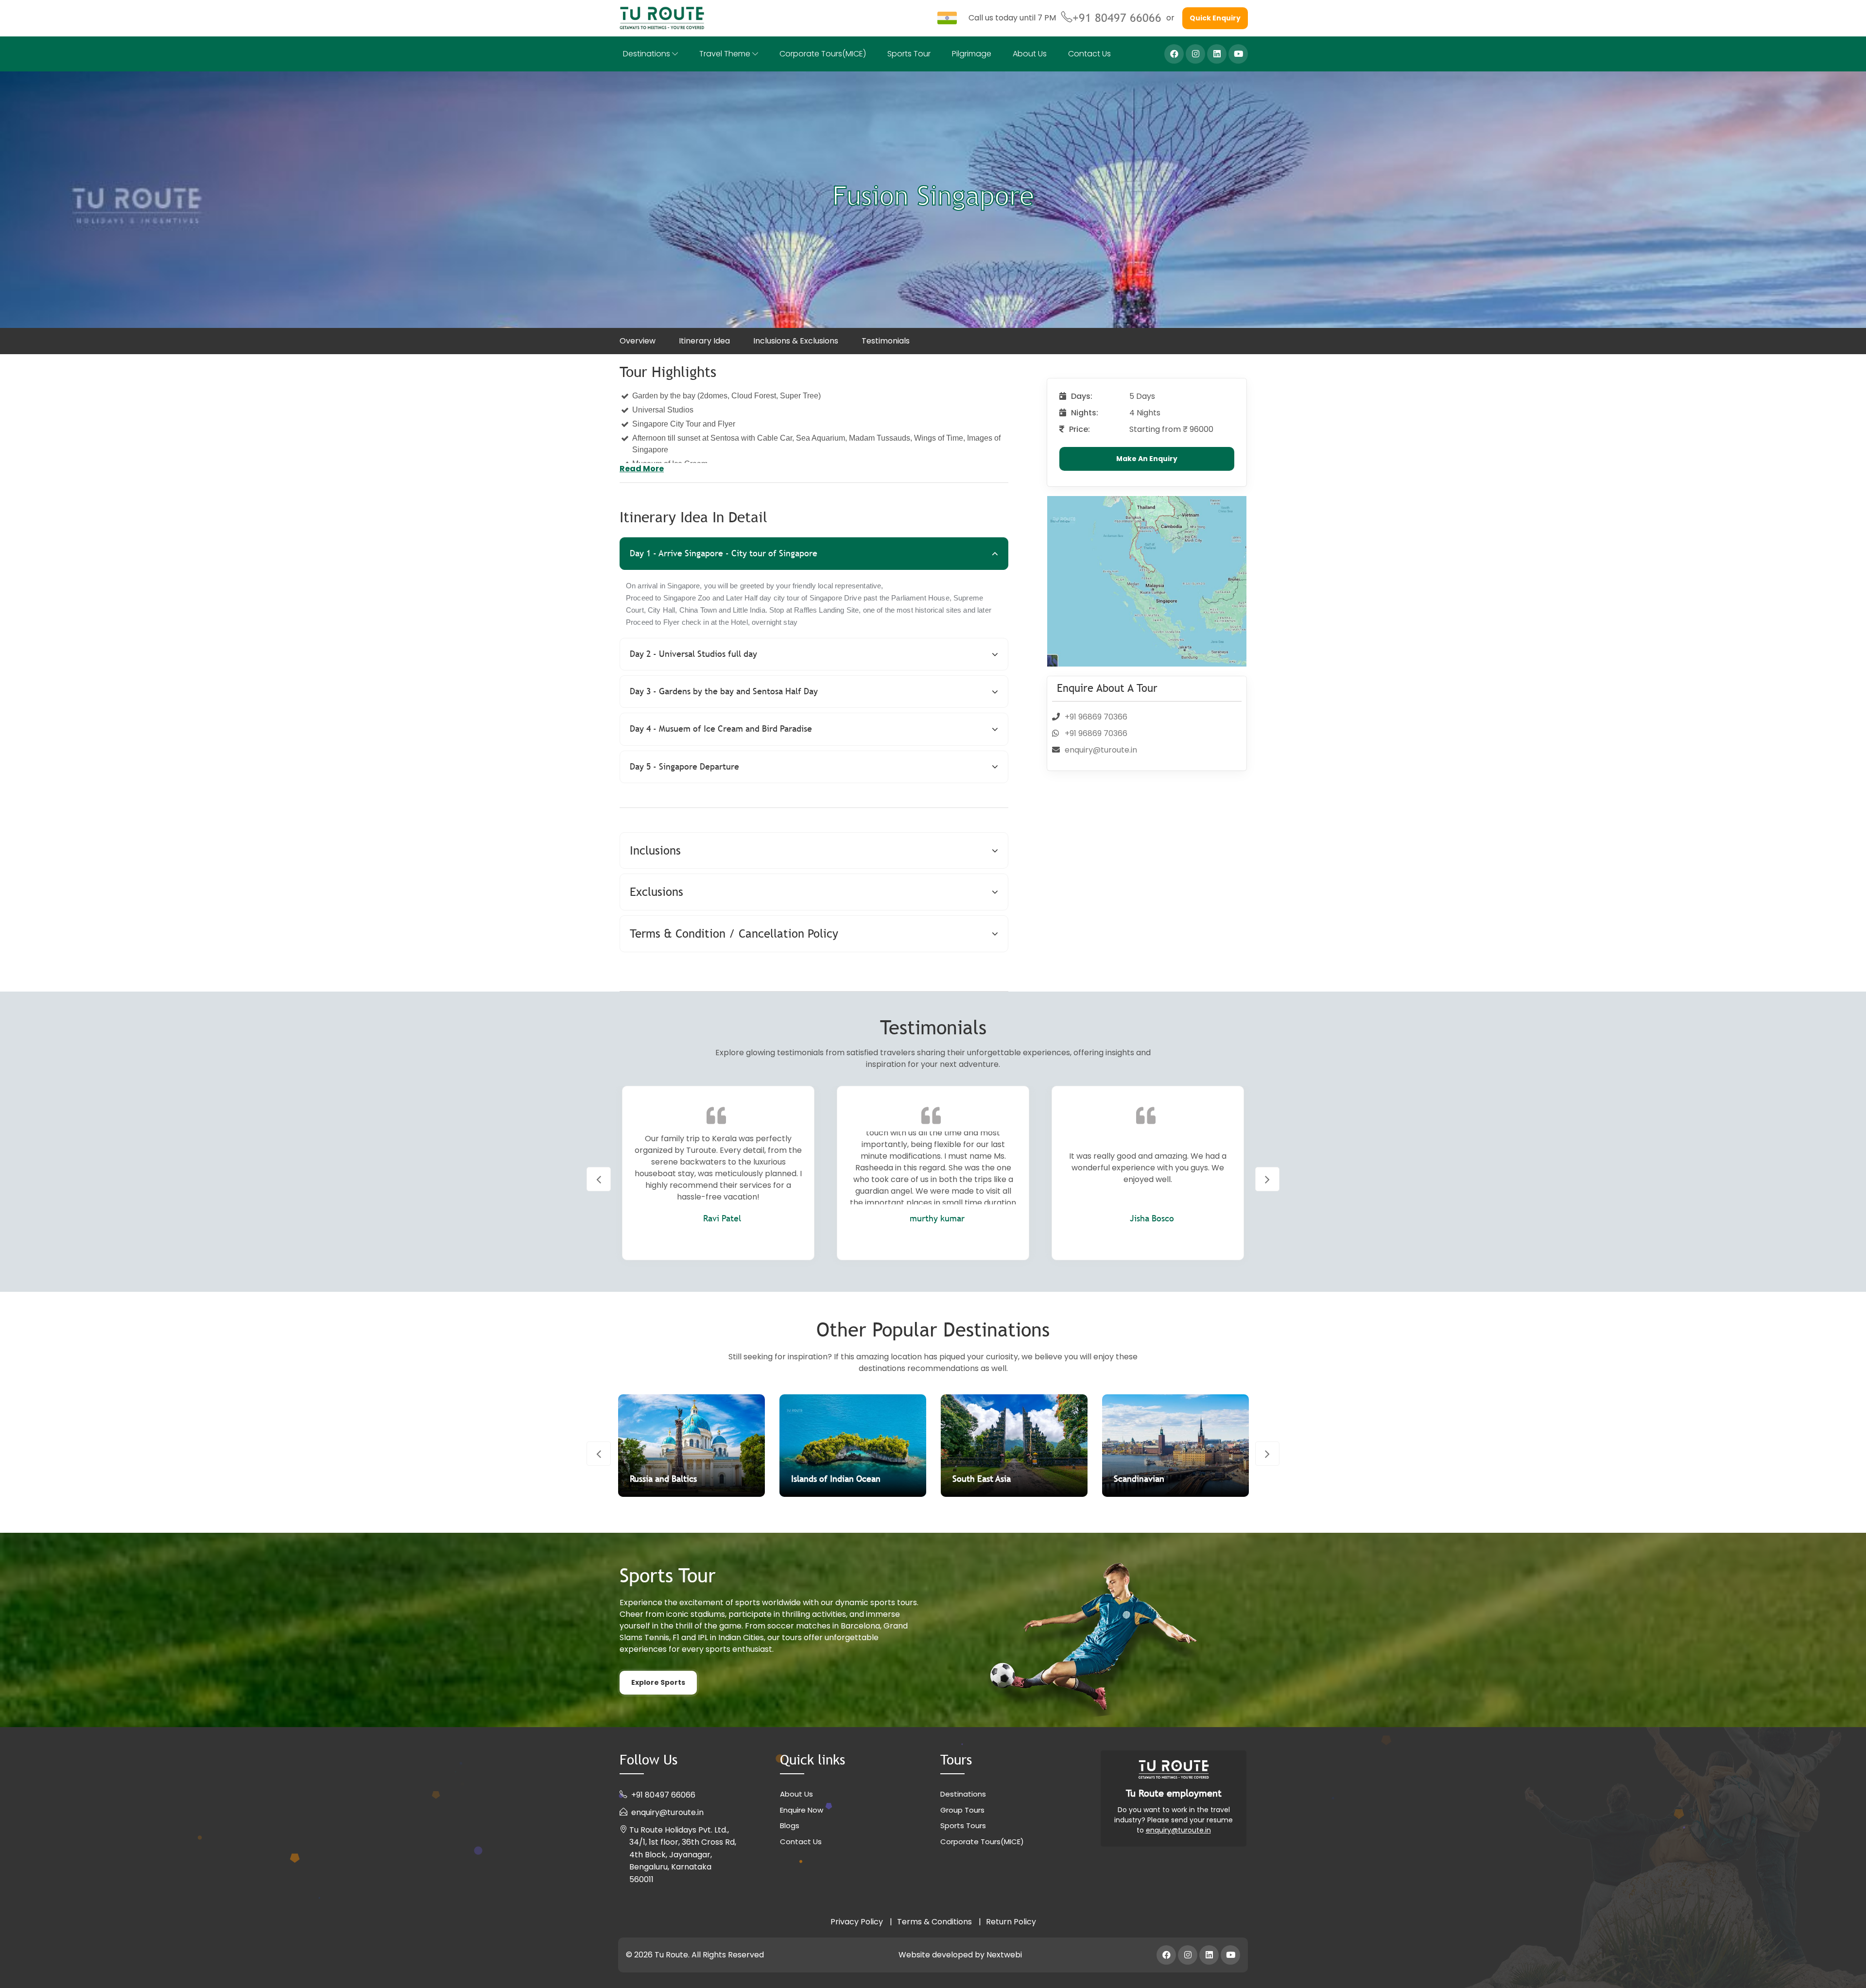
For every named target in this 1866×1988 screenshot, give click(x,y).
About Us (1030, 54)
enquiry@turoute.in (1101, 750)
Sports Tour (909, 54)
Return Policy (1011, 1922)
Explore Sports (658, 1682)
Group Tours (962, 1810)
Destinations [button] (648, 54)
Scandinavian (839, 1479)
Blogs (790, 1825)
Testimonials (886, 341)
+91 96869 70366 (1096, 717)
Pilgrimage (972, 54)
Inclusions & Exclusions (796, 341)
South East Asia (681, 1479)
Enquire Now (802, 1810)
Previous (599, 1179)
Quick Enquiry (1215, 18)
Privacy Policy (857, 1922)
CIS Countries (1001, 1479)
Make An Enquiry (1147, 459)
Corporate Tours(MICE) (823, 54)
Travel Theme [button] (726, 54)
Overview (638, 341)
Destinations (963, 1794)
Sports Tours (963, 1825)
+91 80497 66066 (1117, 18)
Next (1267, 1179)
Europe (1150, 1479)
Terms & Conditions (934, 1922)
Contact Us (1089, 54)
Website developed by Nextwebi (960, 1955)
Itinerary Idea (704, 341)
